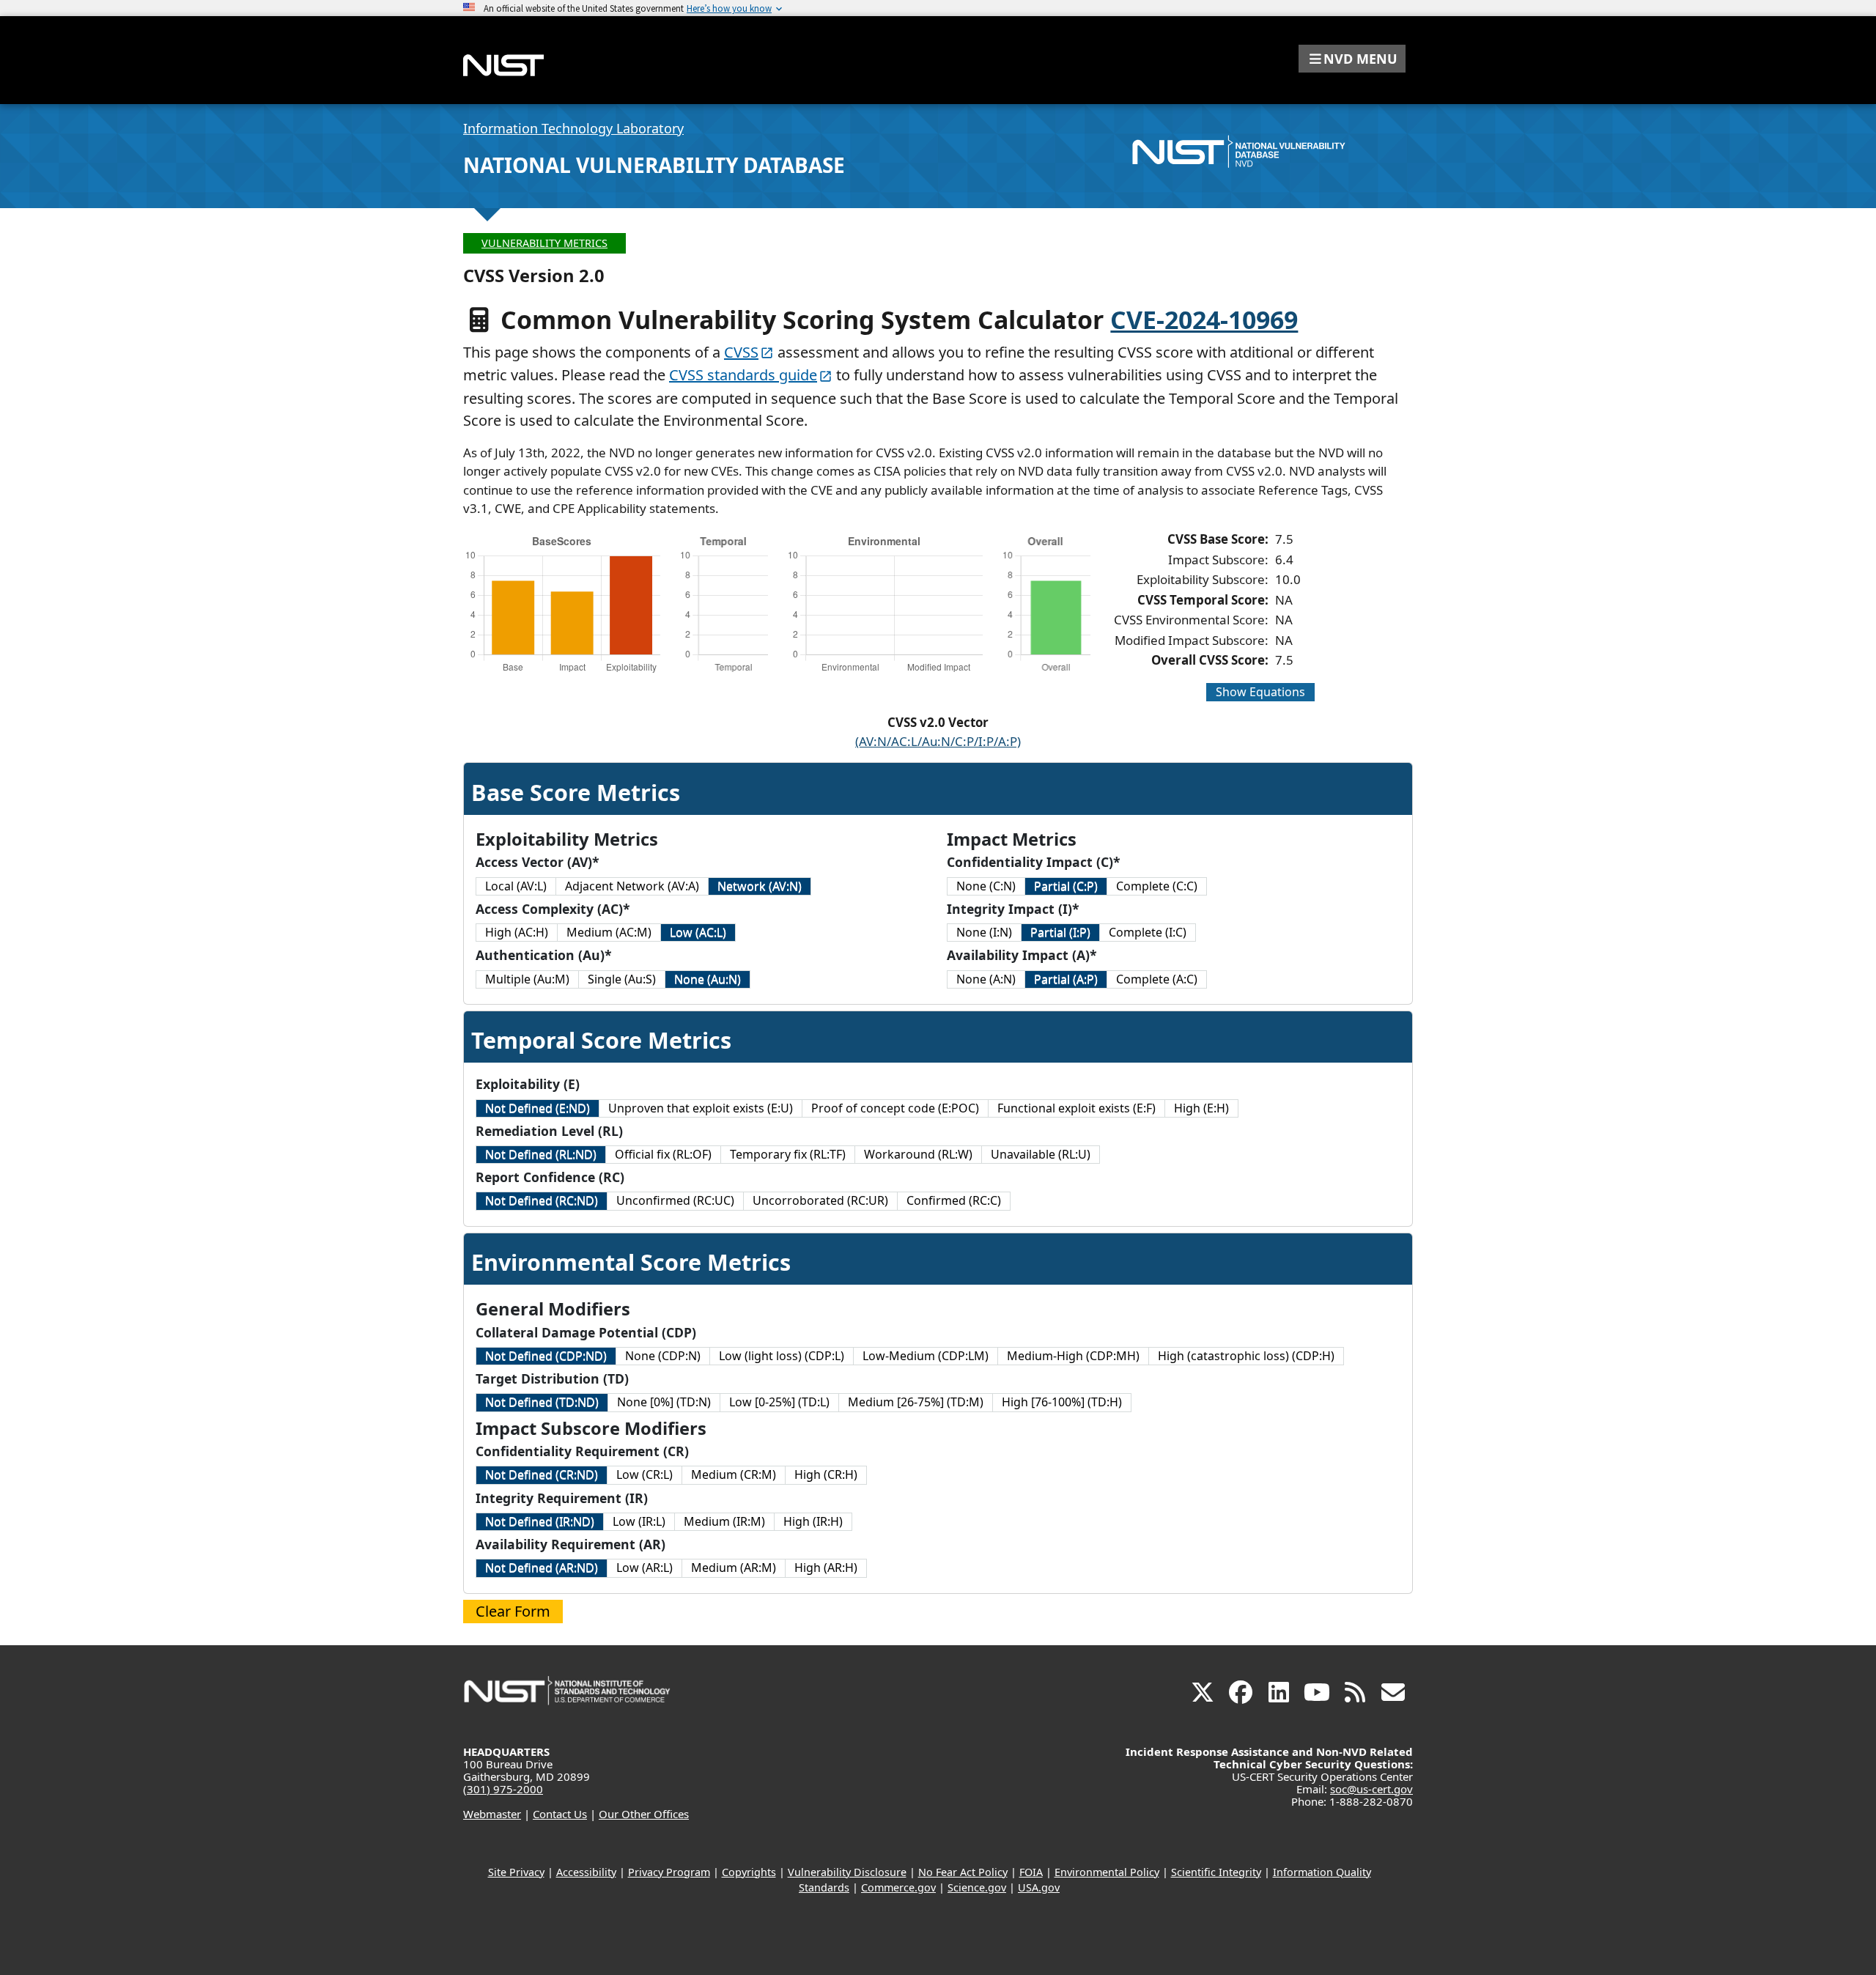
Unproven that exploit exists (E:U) (701, 1108)
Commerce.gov (898, 1887)
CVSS (741, 352)
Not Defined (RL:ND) (541, 1154)
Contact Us (560, 1814)
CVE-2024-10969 (1204, 320)
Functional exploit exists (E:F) (1077, 1108)
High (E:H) (1201, 1108)
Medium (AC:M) (609, 932)
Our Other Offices (644, 1814)
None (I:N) (984, 932)
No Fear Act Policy (963, 1872)
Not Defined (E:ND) (538, 1108)
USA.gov (1039, 1887)
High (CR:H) (826, 1474)
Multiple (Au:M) (527, 979)
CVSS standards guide (743, 375)
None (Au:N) (708, 979)
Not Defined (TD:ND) (542, 1402)
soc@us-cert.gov (1371, 1789)
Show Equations (1260, 692)
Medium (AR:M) (734, 1568)
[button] (1352, 59)
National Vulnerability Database (654, 165)
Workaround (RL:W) (918, 1154)
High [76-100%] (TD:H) (1062, 1402)
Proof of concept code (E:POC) (895, 1108)
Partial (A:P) (1066, 979)
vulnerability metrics (544, 243)
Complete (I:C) (1148, 932)
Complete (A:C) (1157, 979)
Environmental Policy (1107, 1872)
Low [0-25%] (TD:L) (779, 1402)
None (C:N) (986, 886)
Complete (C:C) (1157, 886)
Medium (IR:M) (724, 1521)
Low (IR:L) (639, 1521)
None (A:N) (986, 979)
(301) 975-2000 (503, 1789)
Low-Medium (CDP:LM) (926, 1356)
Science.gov (977, 1887)
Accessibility (586, 1872)
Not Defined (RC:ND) (542, 1200)
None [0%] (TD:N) (664, 1402)
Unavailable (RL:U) (1041, 1154)
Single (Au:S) (622, 979)
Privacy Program (669, 1872)
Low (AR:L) (645, 1568)
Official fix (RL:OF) (663, 1154)
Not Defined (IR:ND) (540, 1521)
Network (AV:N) (760, 886)
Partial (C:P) (1066, 886)
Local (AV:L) (516, 886)
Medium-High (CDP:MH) (1073, 1356)
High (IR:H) (813, 1521)
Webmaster (492, 1814)
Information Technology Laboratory (573, 128)
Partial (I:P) (1060, 932)
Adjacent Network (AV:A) (632, 886)
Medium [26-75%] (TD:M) (916, 1402)
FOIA (1031, 1872)
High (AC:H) (517, 932)
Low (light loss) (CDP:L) (782, 1356)
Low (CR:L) (645, 1474)
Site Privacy (516, 1872)
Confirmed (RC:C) (954, 1200)
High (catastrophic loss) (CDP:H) (1246, 1356)
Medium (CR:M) (734, 1474)
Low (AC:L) (698, 932)
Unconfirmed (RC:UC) (675, 1200)
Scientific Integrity (1216, 1872)
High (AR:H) (826, 1568)
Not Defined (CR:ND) (542, 1474)
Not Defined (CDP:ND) (546, 1356)
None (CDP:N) (663, 1356)
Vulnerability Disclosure (847, 1872)
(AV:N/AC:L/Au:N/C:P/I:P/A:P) (938, 741)
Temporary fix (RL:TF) (788, 1154)
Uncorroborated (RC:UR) (820, 1200)
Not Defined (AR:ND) (542, 1568)
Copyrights (749, 1872)
